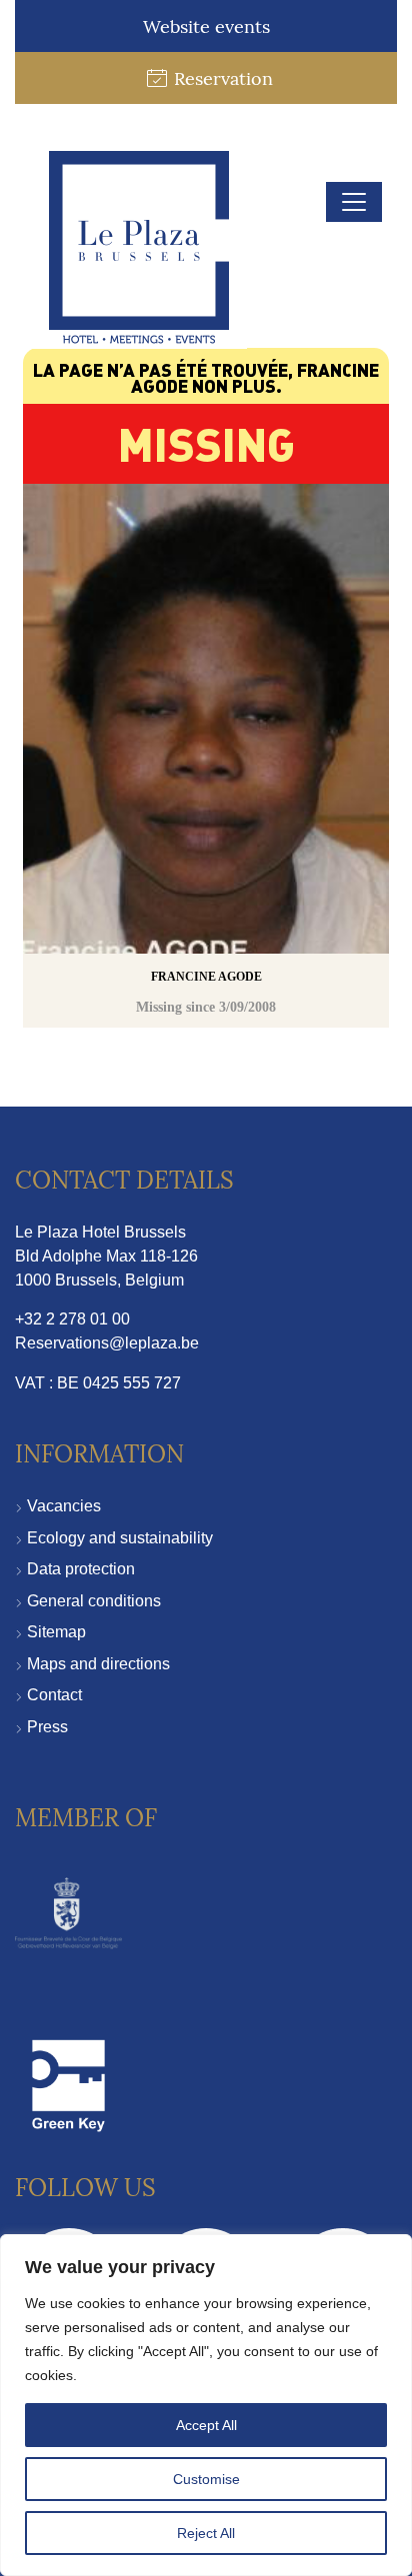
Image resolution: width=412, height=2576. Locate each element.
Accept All (206, 2425)
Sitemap (56, 1632)
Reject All (206, 2533)
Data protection (81, 1569)
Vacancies (64, 1506)
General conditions (94, 1601)
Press (47, 1727)
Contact (54, 1695)
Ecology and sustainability (120, 1538)
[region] (206, 2405)
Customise (206, 2479)
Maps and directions (98, 1664)
